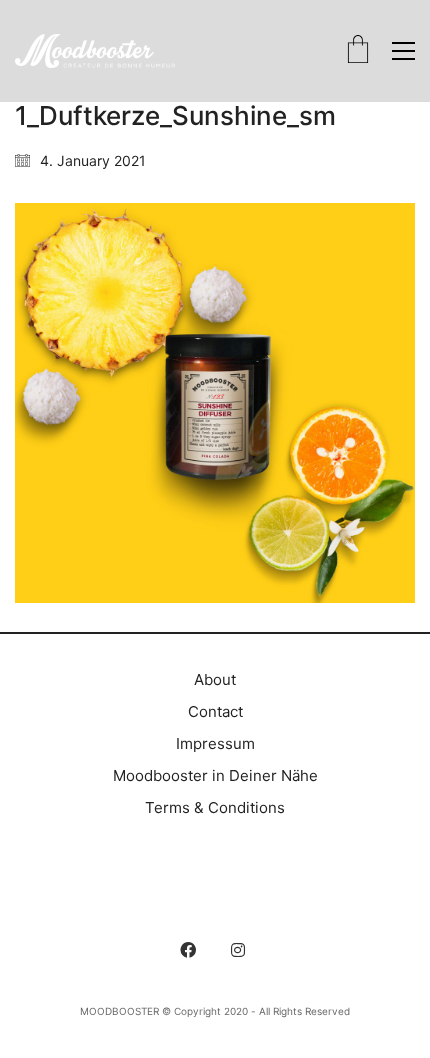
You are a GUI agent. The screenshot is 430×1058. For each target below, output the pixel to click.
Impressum (215, 743)
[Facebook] (188, 950)
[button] (403, 51)
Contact (215, 711)
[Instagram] (238, 950)
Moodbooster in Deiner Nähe (215, 775)
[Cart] (358, 51)
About (215, 679)
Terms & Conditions (215, 807)
